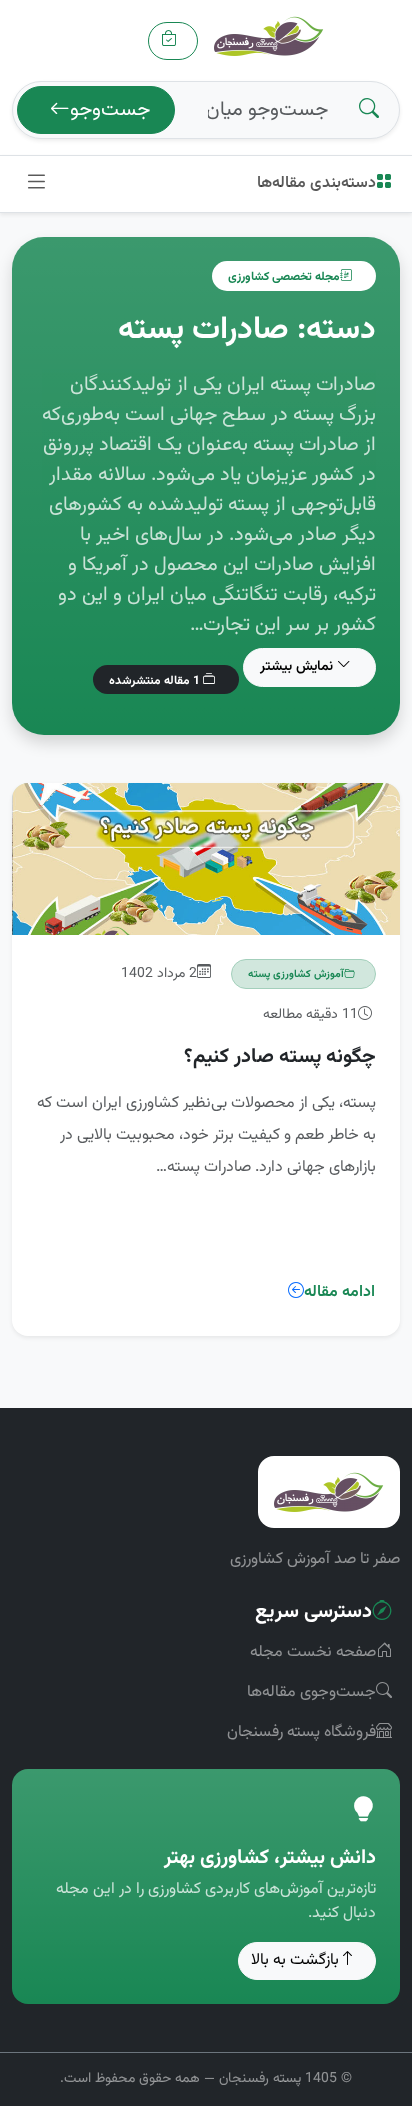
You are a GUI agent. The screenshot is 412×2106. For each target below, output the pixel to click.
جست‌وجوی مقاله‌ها (311, 1692)
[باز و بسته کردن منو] (36, 184)
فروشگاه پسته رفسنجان (301, 1732)
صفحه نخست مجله (313, 1652)
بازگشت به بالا (295, 1960)
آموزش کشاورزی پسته (296, 974)
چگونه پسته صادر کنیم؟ (280, 1057)
